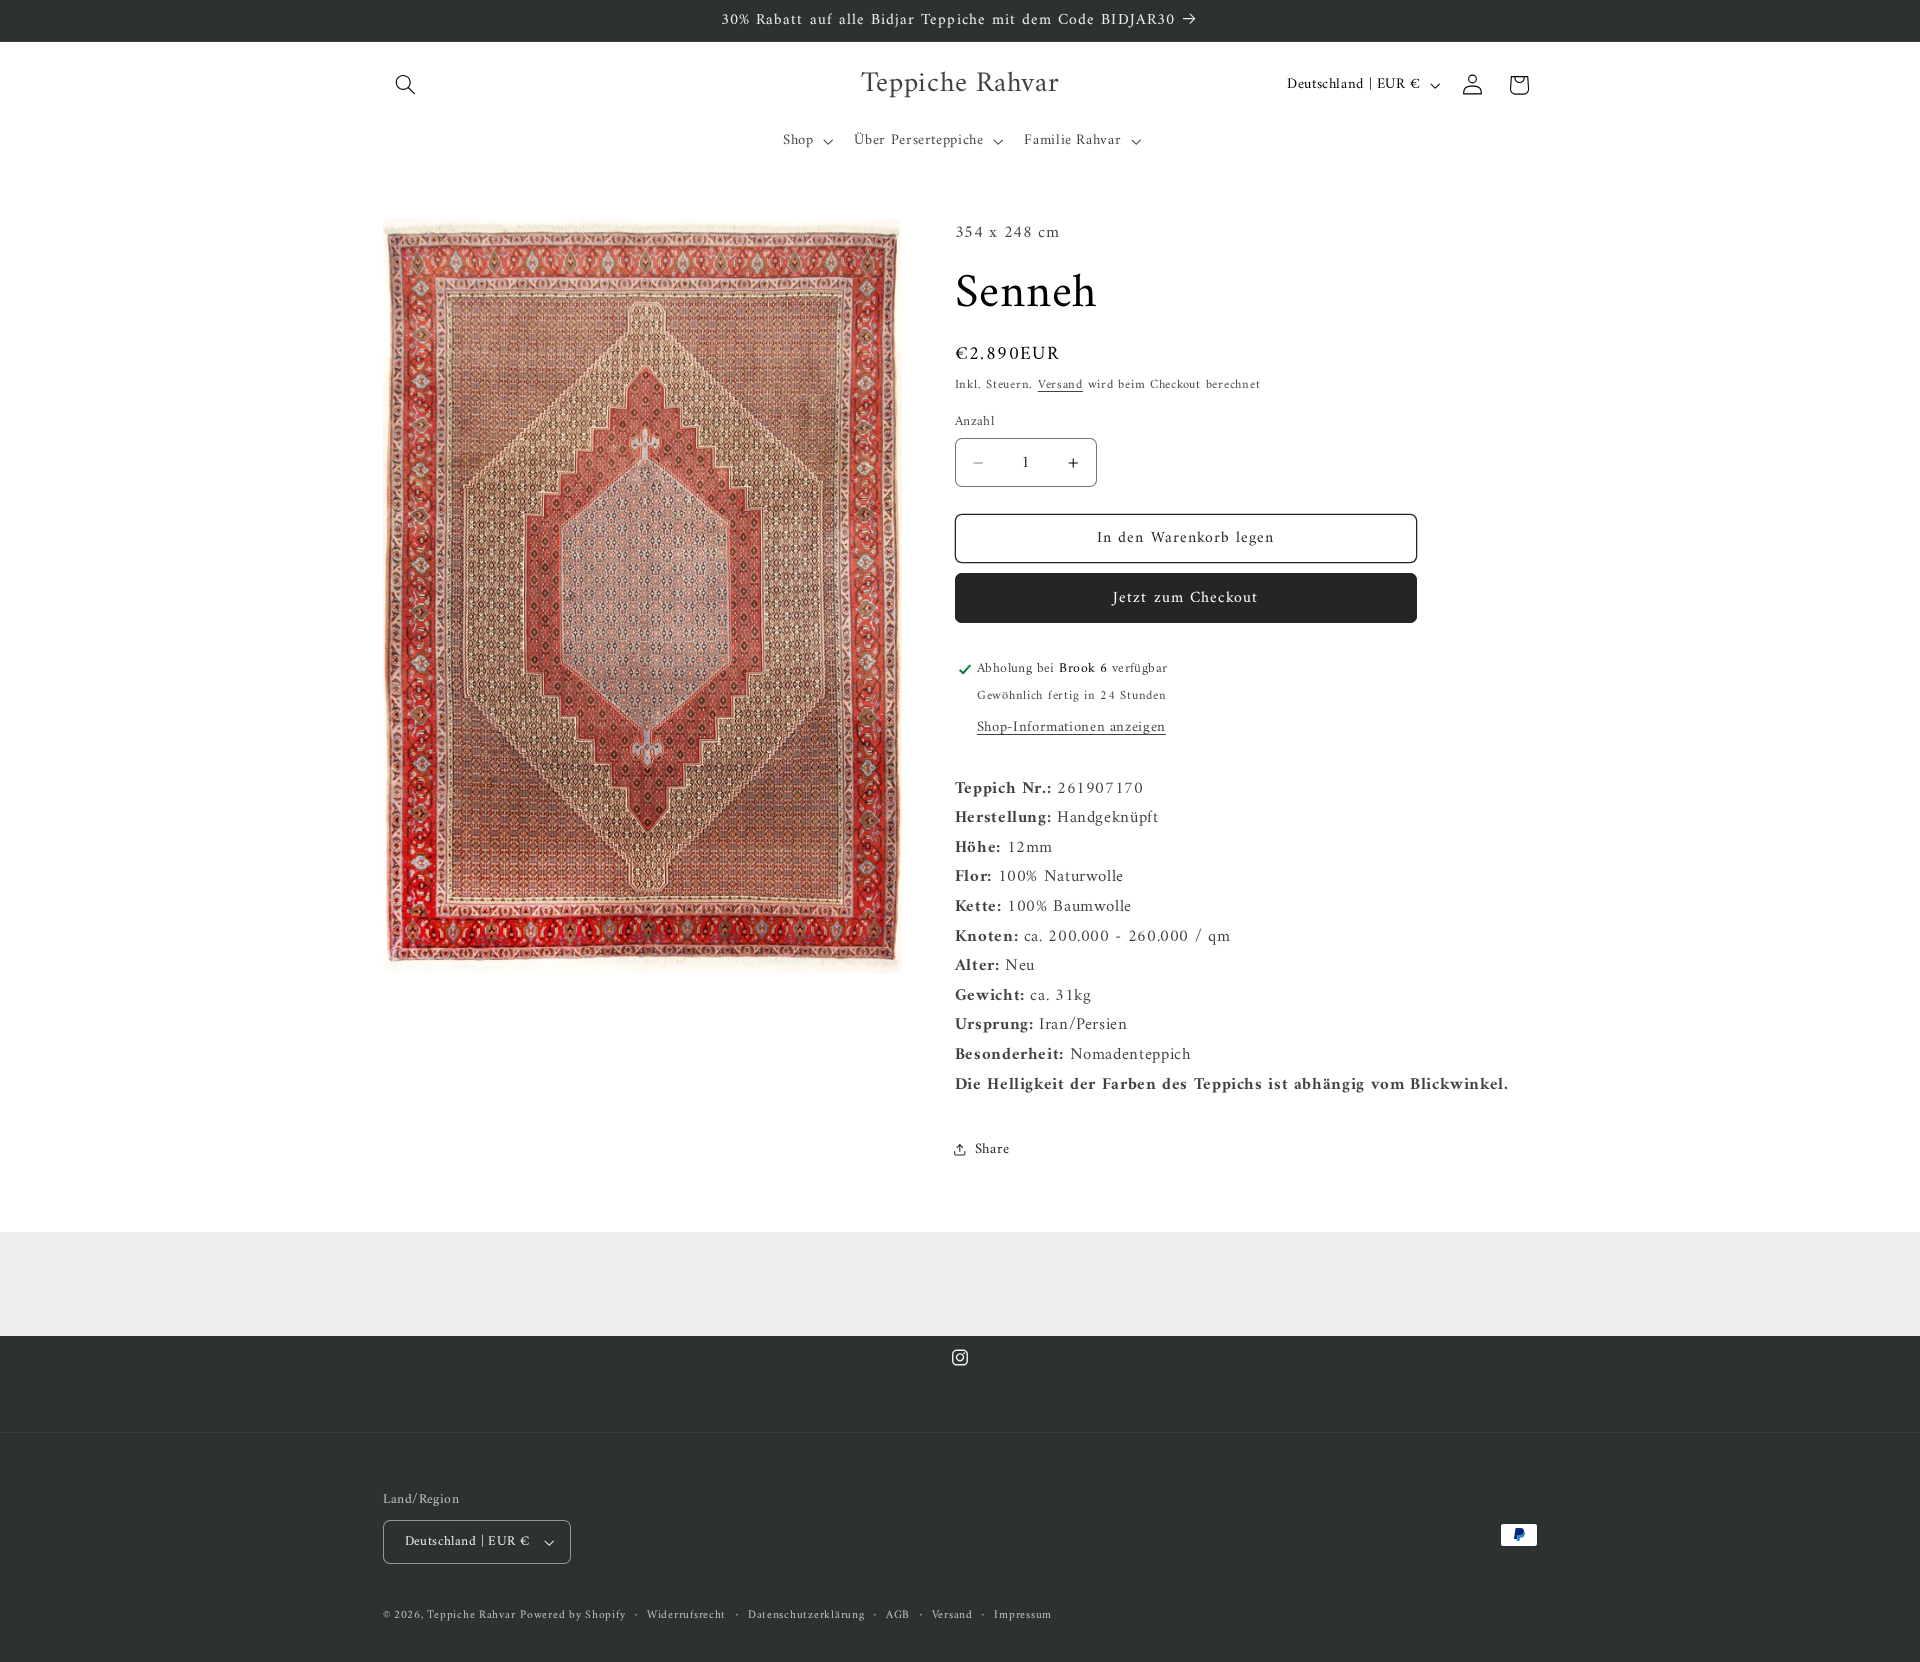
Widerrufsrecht (686, 1615)
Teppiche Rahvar (471, 1615)
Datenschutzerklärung (806, 1615)
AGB (898, 1615)
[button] (406, 85)
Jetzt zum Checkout (1185, 598)
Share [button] (992, 1149)
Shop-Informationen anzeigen (1071, 727)
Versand (1060, 385)
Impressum (1023, 1615)
